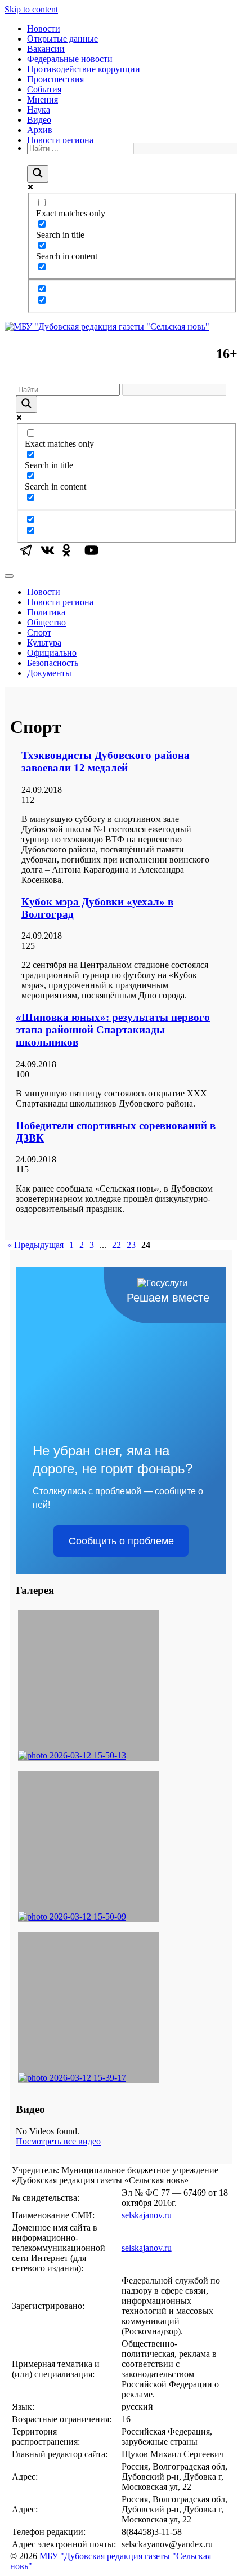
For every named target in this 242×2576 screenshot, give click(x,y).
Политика (46, 612)
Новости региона (60, 140)
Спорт (39, 632)
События (44, 89)
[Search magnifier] (38, 174)
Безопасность (53, 663)
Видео (39, 120)
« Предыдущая (35, 1245)
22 (116, 1245)
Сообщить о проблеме (121, 1541)
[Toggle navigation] (9, 576)
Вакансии (46, 49)
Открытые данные (62, 39)
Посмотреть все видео (58, 2141)
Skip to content (31, 9)
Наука (39, 110)
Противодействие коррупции (84, 69)
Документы (49, 673)
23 (131, 1245)
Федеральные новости (70, 59)
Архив (40, 130)
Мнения (42, 99)
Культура (44, 643)
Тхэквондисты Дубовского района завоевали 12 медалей (106, 761)
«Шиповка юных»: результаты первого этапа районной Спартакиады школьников (113, 1030)
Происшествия (55, 79)
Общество (46, 622)
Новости (44, 28)
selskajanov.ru (147, 2215)
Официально (52, 653)
